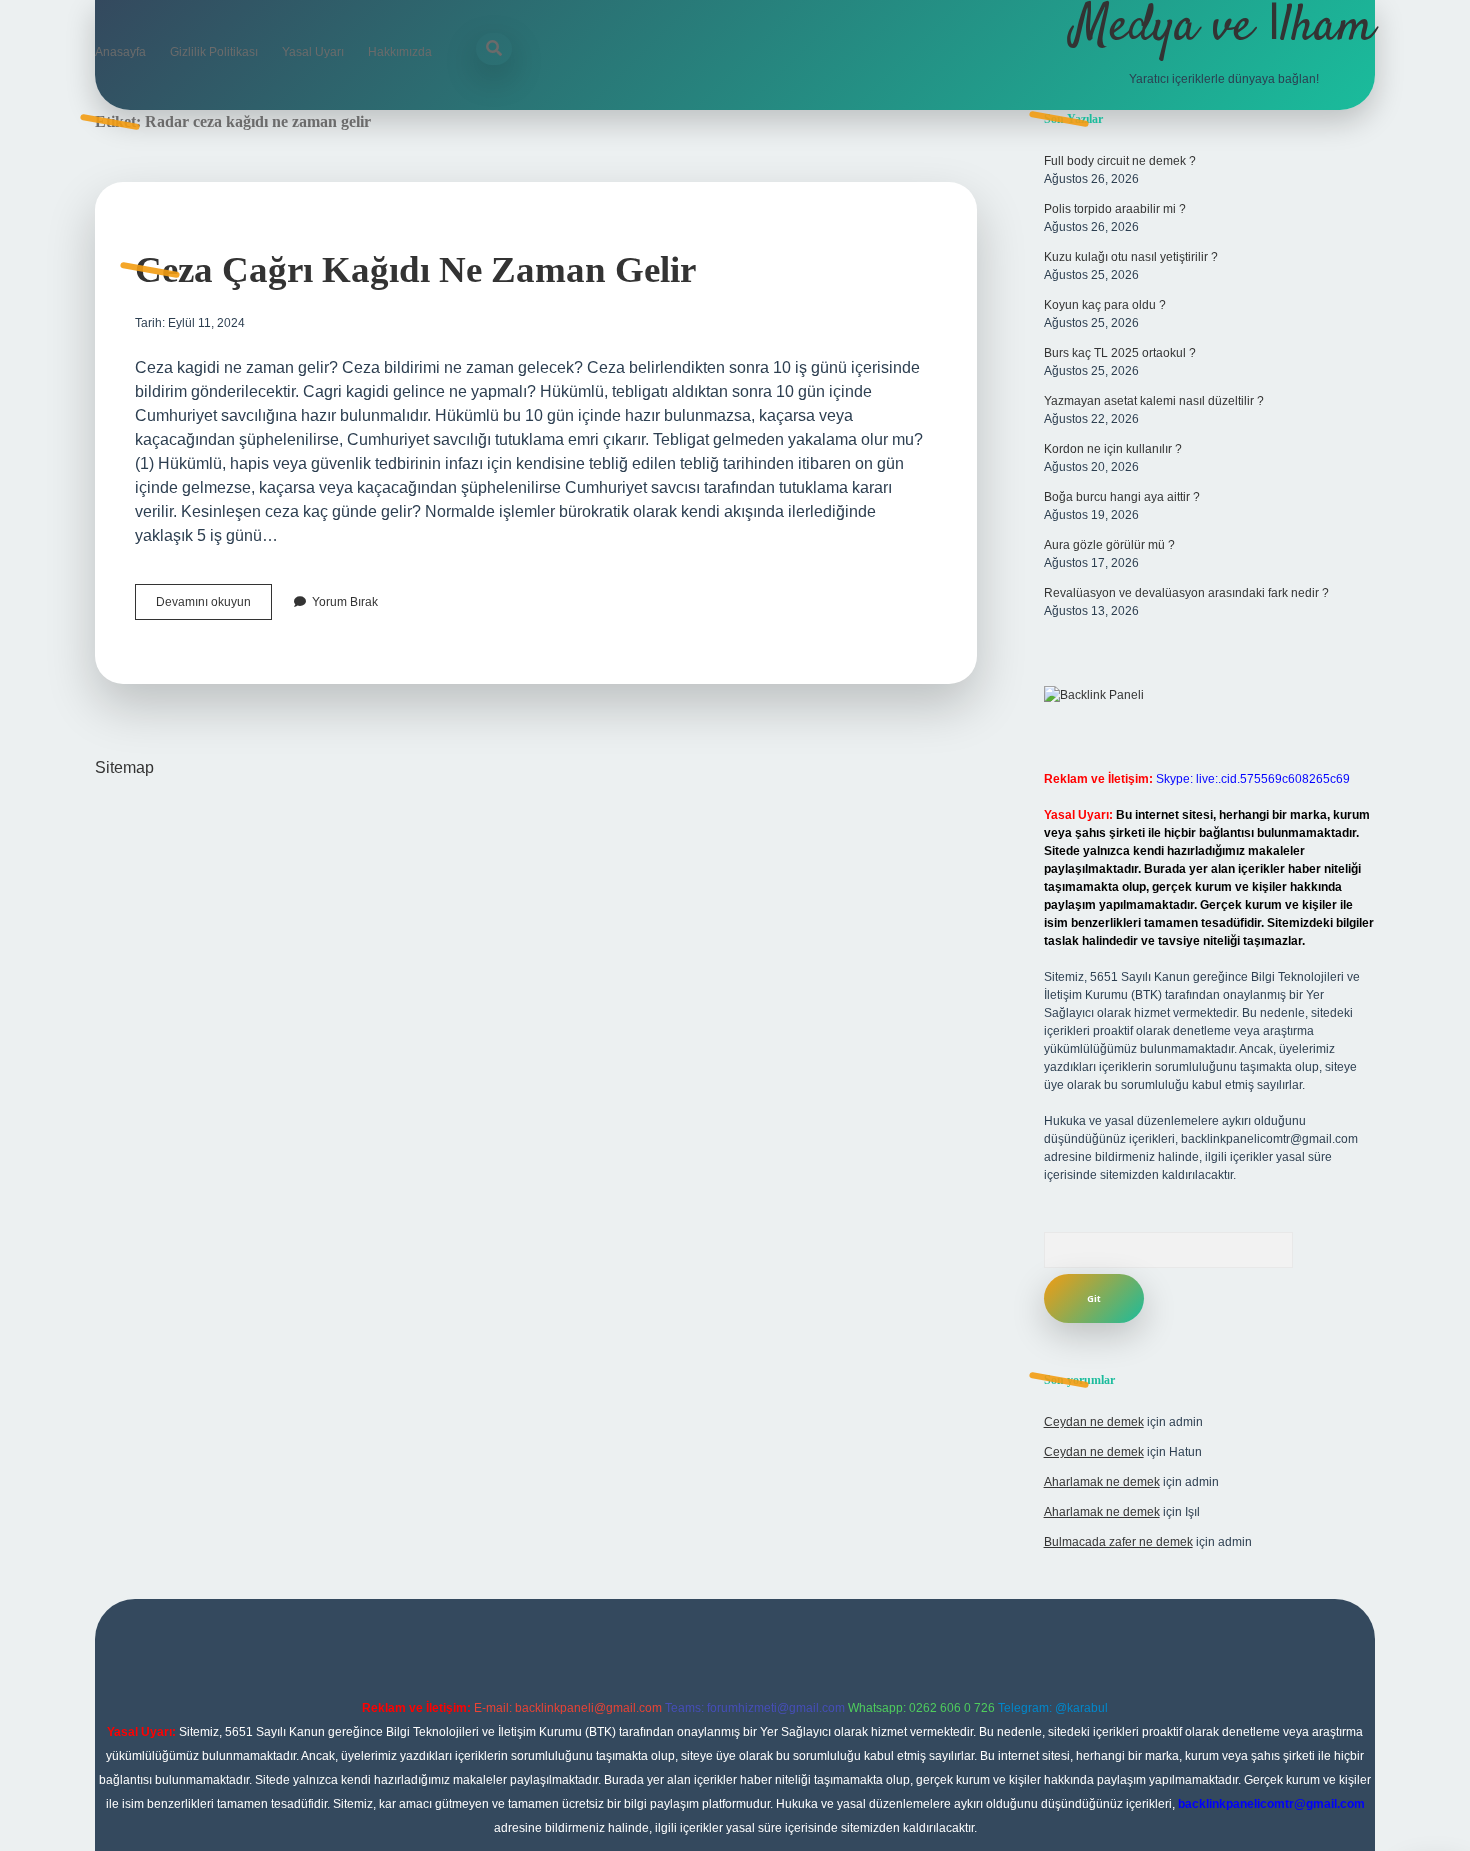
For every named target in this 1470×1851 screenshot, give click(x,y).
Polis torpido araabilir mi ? (1115, 209)
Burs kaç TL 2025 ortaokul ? (1120, 353)
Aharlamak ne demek (1102, 1482)
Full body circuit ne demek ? (1120, 161)
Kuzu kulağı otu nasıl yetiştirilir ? (1131, 257)
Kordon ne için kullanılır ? (1113, 449)
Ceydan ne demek (1094, 1422)
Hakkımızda (400, 52)
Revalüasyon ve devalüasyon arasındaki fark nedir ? (1186, 593)
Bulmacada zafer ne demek (1118, 1542)
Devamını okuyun (214, 607)
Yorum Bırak (345, 602)
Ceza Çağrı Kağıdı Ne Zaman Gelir (415, 269)
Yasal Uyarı (313, 52)
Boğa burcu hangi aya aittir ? (1122, 497)
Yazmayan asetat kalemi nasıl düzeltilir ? (1154, 401)
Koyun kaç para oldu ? (1105, 305)
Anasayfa (120, 52)
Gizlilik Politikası (214, 52)
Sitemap (124, 767)
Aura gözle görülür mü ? (1109, 545)
